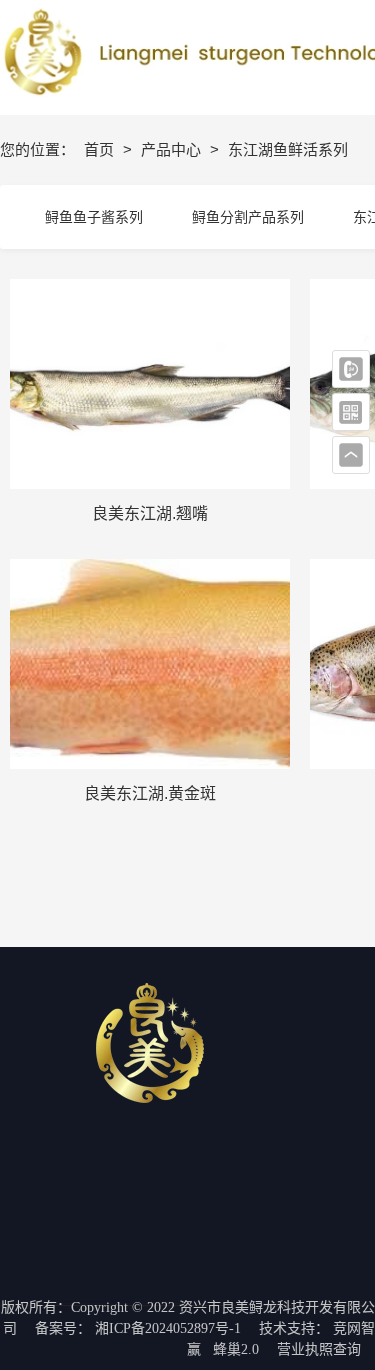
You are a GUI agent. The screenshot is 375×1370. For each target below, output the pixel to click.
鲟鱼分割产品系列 (248, 217)
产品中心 (173, 149)
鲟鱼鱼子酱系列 (94, 217)
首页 (101, 149)
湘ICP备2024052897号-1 (168, 1328)
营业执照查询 (319, 1349)
